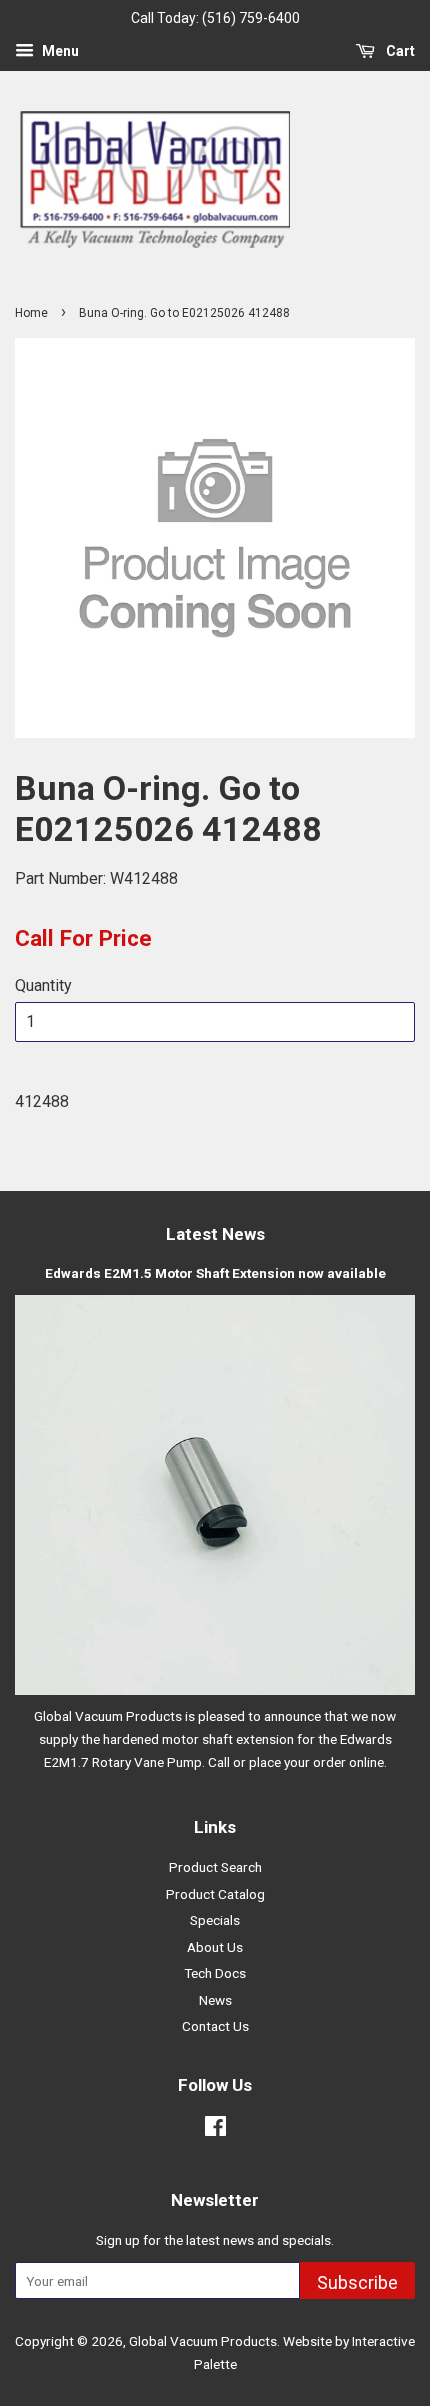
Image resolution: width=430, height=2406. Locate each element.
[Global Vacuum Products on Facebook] (215, 2130)
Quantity (43, 985)
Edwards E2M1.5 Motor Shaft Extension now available (215, 1273)
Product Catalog (215, 1894)
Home (31, 313)
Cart (399, 51)
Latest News (215, 1234)
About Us (215, 1947)
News (215, 2000)
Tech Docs (215, 1973)
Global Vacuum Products (203, 2341)
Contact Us (215, 2026)
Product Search (215, 1867)
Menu (59, 51)
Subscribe (357, 2282)
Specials (215, 1920)
